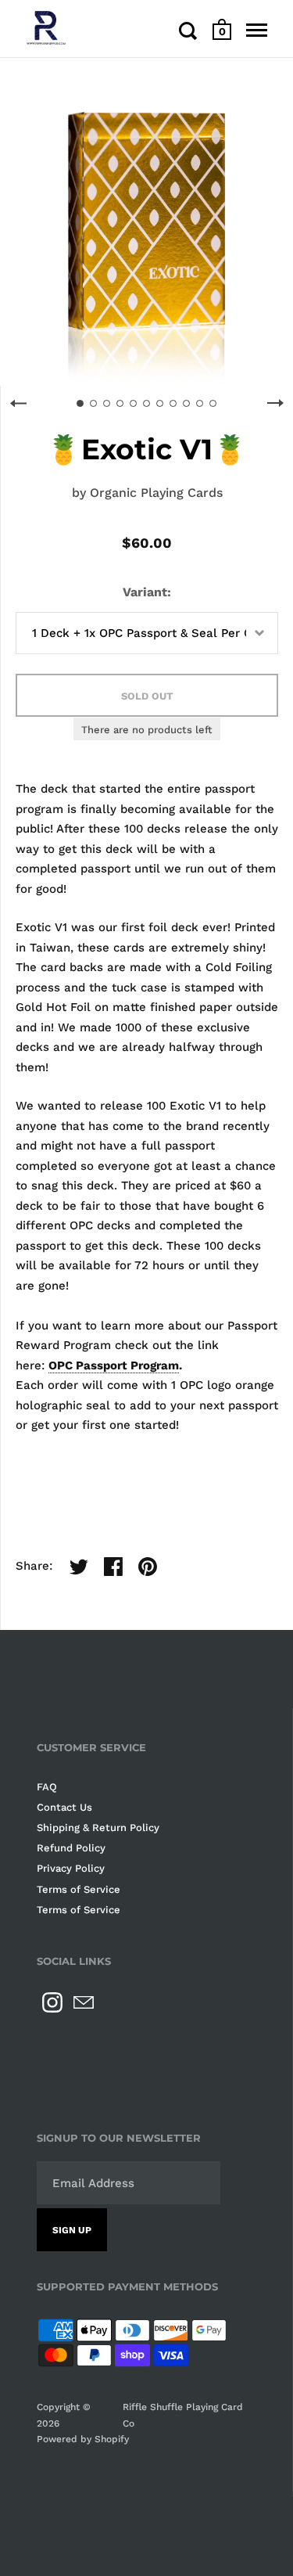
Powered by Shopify (83, 2439)
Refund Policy (71, 1848)
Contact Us (64, 1807)
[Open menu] (257, 31)
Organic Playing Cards (156, 493)
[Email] (84, 2002)
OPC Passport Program (114, 1365)
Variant (145, 592)
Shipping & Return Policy (98, 1828)
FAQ (47, 1787)
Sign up (72, 2230)
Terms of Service (79, 1889)
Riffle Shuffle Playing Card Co (183, 2415)
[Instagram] (52, 2002)
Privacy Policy (71, 1868)
